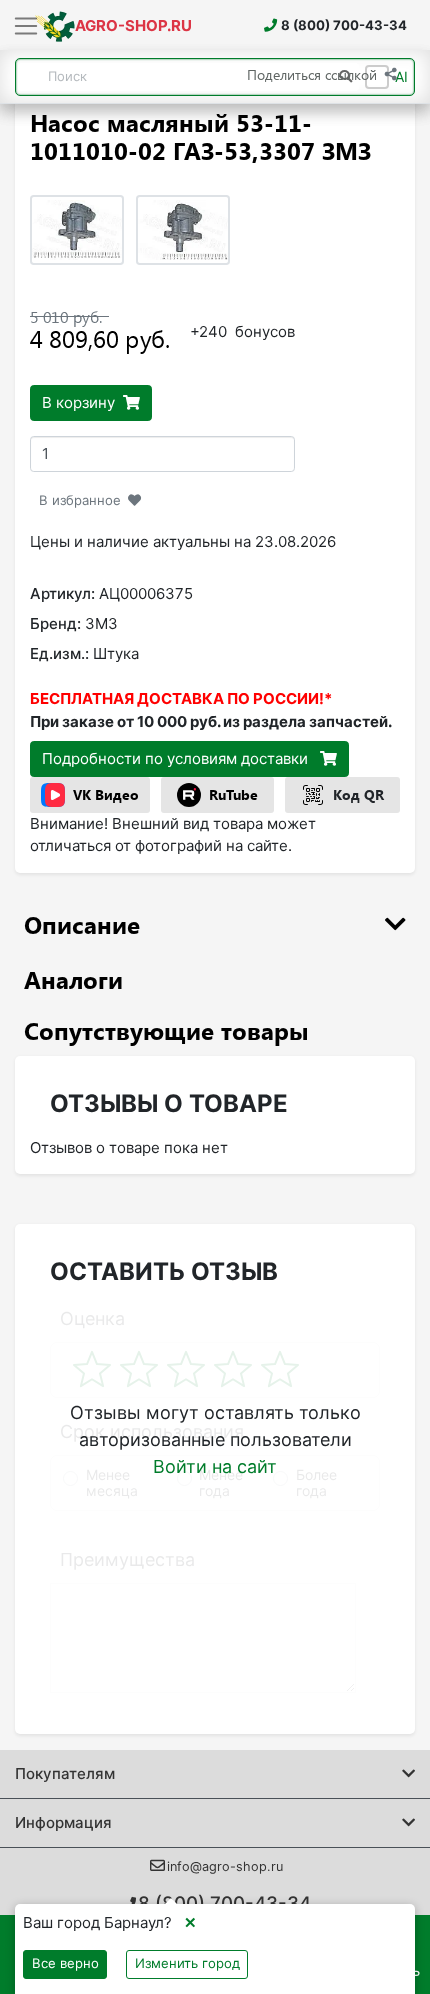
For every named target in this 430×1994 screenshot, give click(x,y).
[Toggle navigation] (26, 27)
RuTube (233, 794)
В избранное (80, 500)
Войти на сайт (215, 1466)
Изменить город (187, 1963)
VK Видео (106, 794)
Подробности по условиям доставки (177, 758)
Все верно (65, 1963)
